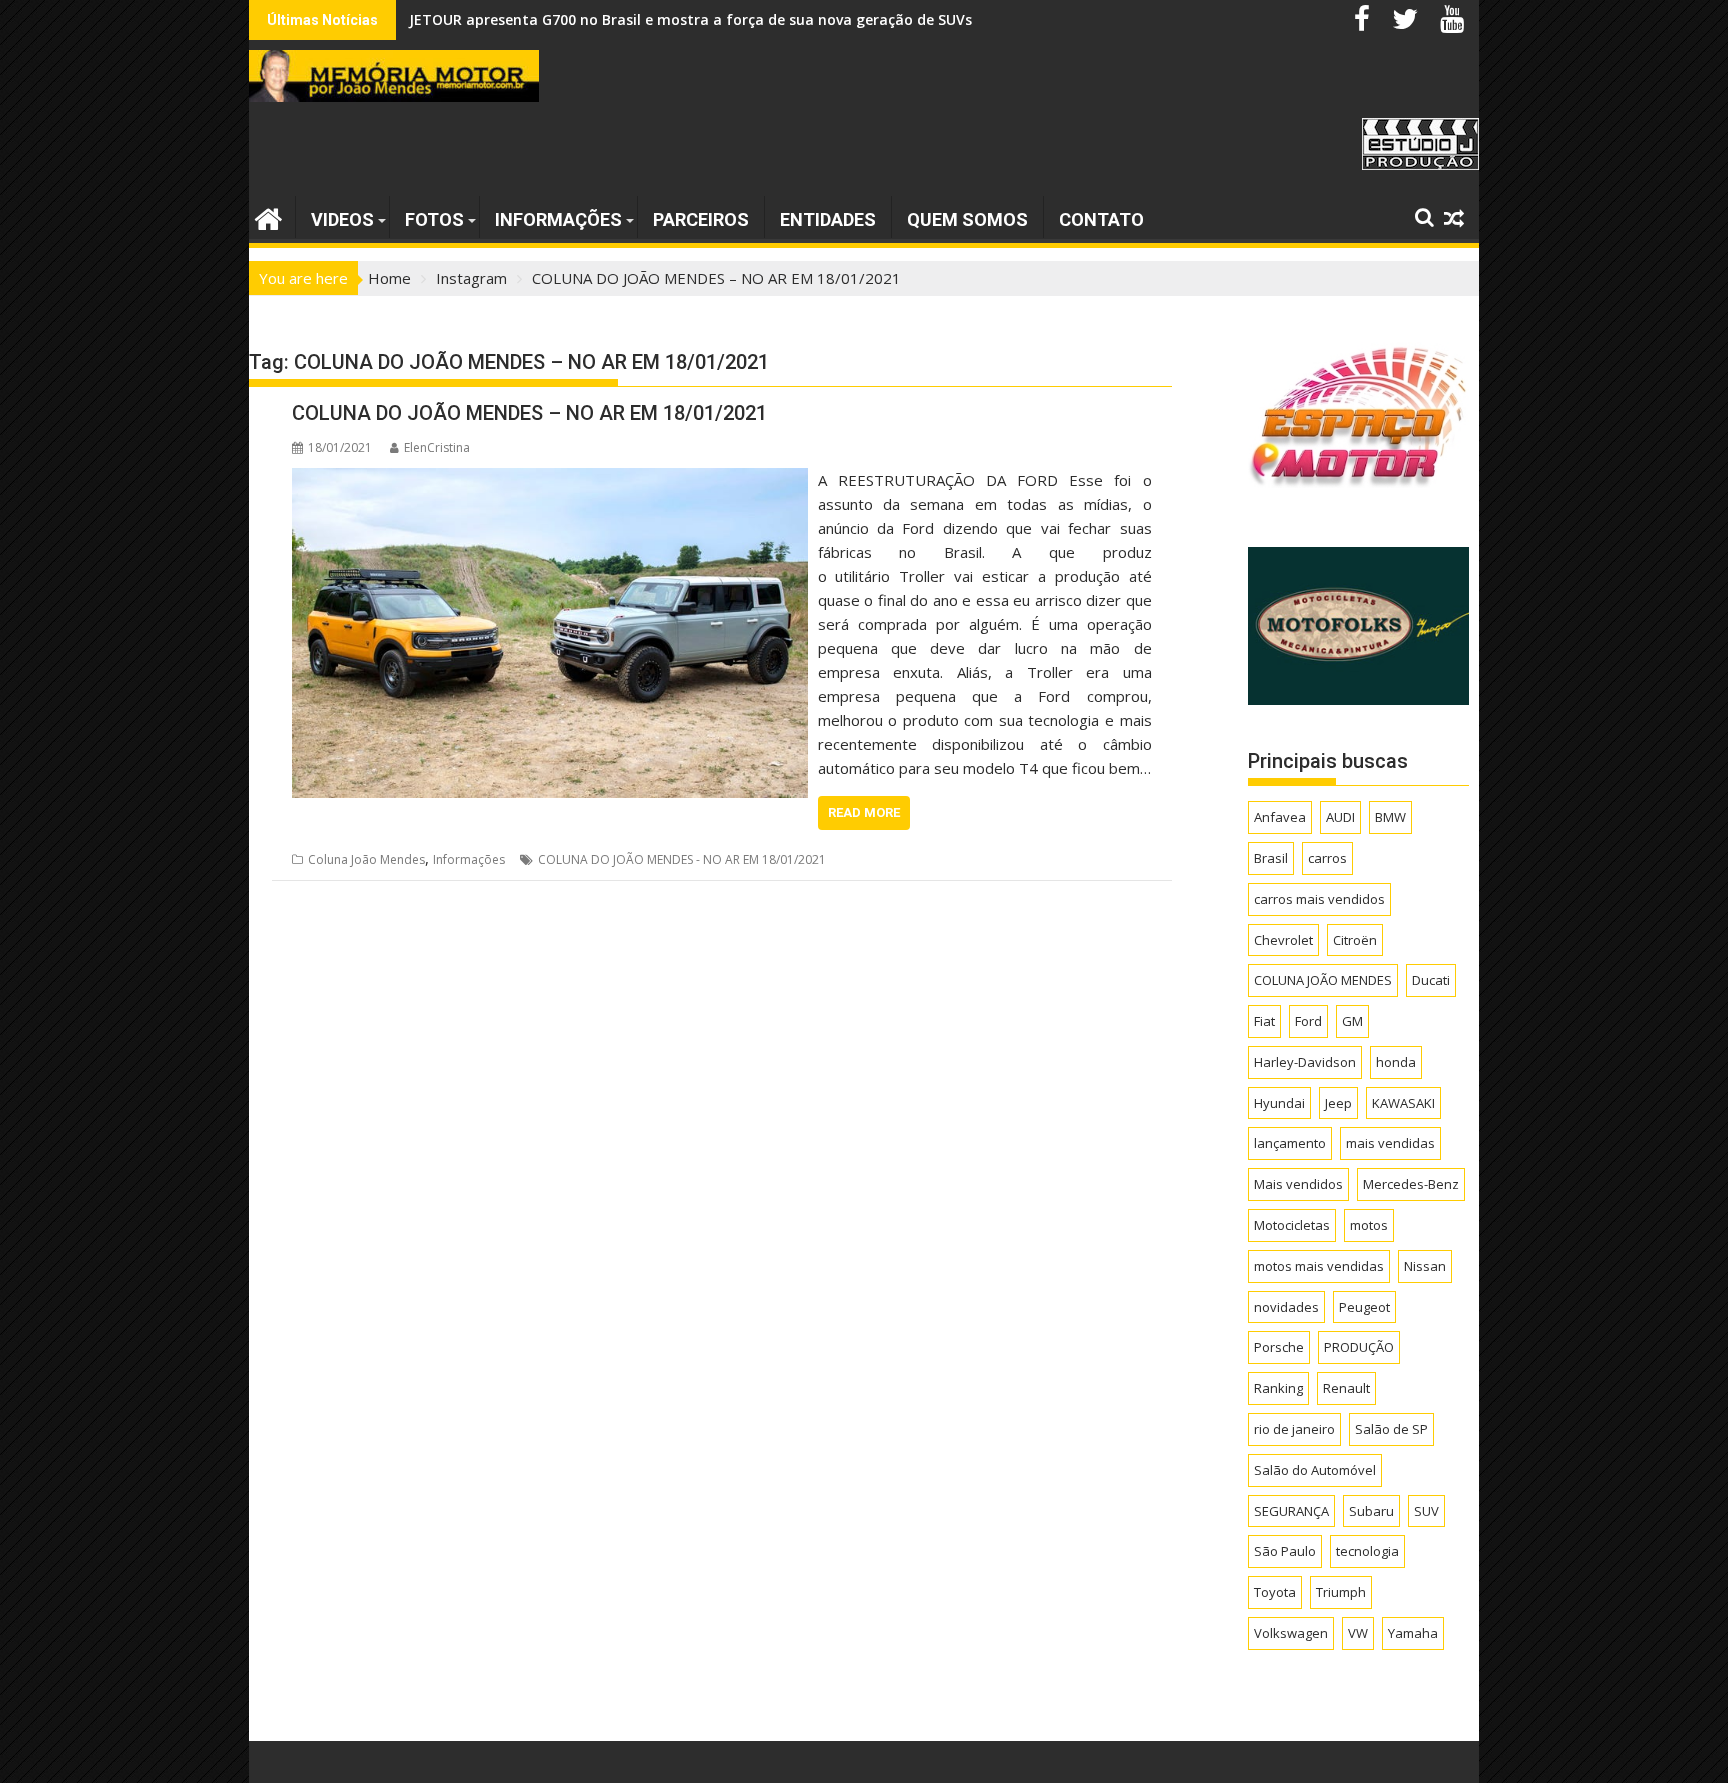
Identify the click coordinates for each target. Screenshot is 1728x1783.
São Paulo (1285, 1551)
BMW (1390, 817)
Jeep (1338, 1103)
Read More (864, 812)
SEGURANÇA (1291, 1511)
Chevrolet (1283, 940)
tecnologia (1367, 1551)
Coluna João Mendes (366, 859)
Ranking (1278, 1388)
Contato (1101, 219)
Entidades (828, 219)
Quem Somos (967, 219)
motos (1369, 1225)
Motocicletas (1292, 1225)
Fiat (1264, 1021)
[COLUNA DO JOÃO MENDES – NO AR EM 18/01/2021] (550, 480)
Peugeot (1364, 1307)
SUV (1426, 1511)
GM (1352, 1021)
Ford (1308, 1021)
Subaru (1371, 1511)
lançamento (1290, 1143)
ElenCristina (437, 447)
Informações (558, 219)
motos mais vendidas (1319, 1266)
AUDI (1340, 817)
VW (1358, 1633)
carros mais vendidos (1319, 899)
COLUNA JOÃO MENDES (1323, 980)
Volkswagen (1291, 1633)
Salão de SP (1391, 1429)
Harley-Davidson (1305, 1062)
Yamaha (1413, 1633)
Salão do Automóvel (1315, 1470)
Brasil (1271, 858)
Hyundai (1279, 1103)
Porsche (1279, 1347)
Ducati (1431, 980)
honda (1396, 1062)
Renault (1346, 1388)
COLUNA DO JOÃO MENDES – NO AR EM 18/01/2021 (529, 413)
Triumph (1341, 1592)
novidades (1286, 1307)
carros (1327, 858)
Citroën (1355, 940)
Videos (342, 219)
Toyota (1275, 1592)
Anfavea (1280, 817)
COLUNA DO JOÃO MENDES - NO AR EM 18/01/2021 (682, 859)
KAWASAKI (1403, 1103)
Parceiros (701, 219)
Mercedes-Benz (1411, 1184)
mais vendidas (1390, 1143)
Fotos (434, 219)
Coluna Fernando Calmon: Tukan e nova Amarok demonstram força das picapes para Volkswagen (752, 19)
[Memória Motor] (268, 216)
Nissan (1425, 1266)
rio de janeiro (1294, 1429)
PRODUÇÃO (1359, 1347)
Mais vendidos (1298, 1184)
